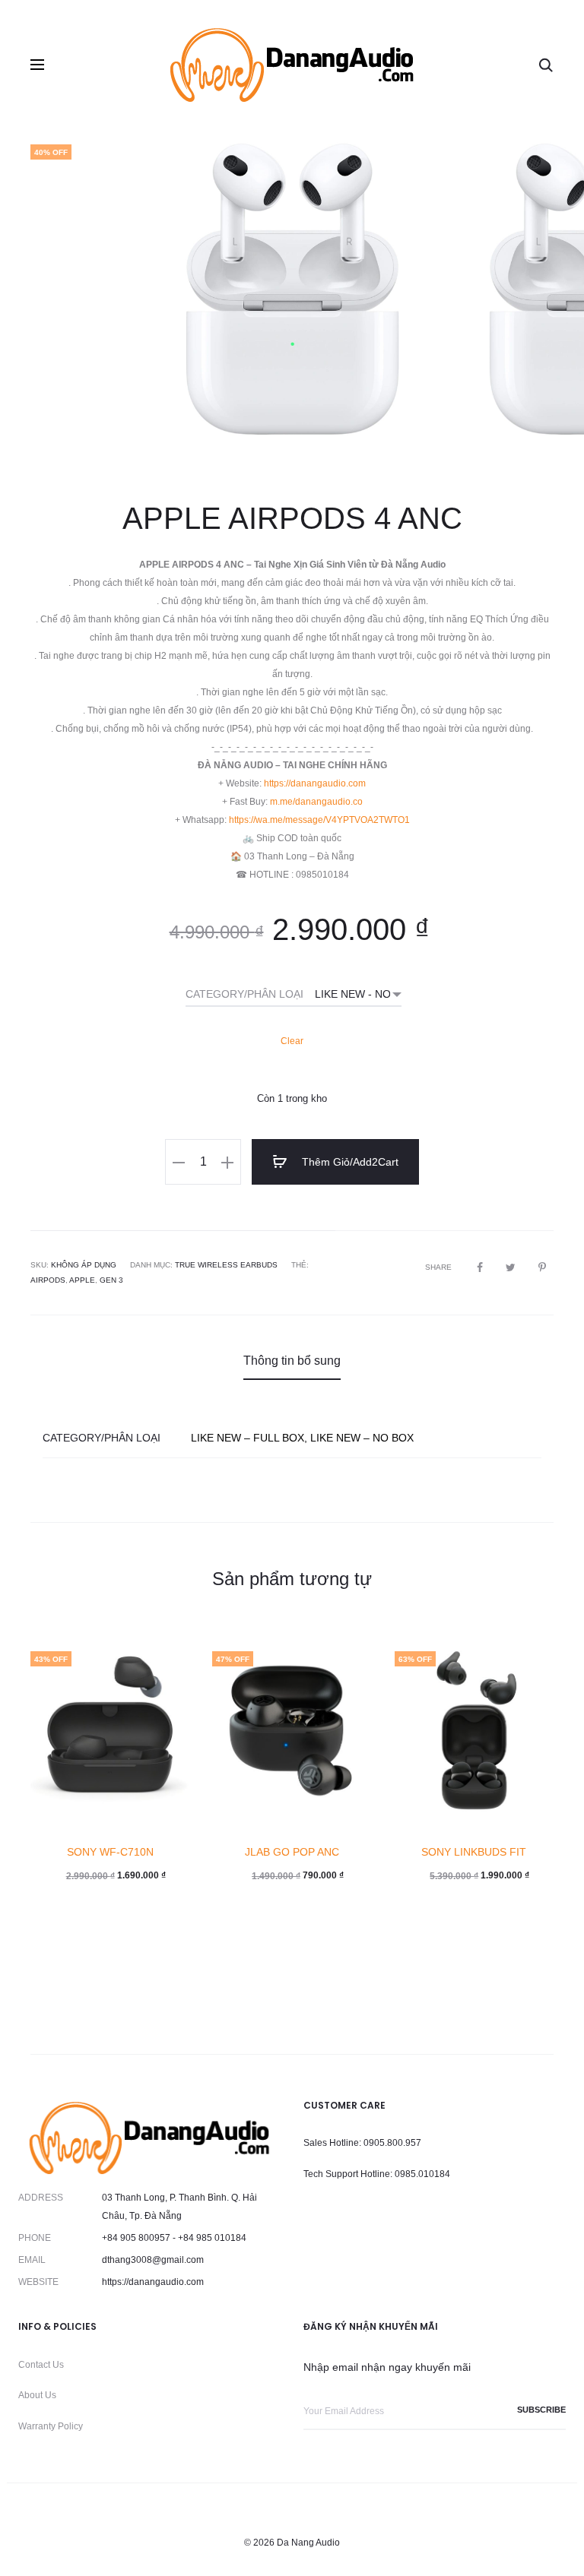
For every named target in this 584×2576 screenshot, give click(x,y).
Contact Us (41, 2365)
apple (82, 1280)
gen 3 (111, 1280)
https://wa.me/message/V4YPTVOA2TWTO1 (319, 820)
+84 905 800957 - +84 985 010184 (174, 2238)
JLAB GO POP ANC (292, 1852)
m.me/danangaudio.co (316, 802)
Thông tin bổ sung (292, 1361)
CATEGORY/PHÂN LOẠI (244, 994)
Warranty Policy (51, 2426)
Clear (292, 1041)
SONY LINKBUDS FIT (474, 1852)
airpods (48, 1280)
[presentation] (53, 296)
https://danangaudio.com (315, 783)
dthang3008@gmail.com (153, 2260)
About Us (37, 2395)
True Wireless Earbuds (226, 1265)
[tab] (292, 1361)
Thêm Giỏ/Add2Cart (349, 1162)
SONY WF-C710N (110, 1852)
